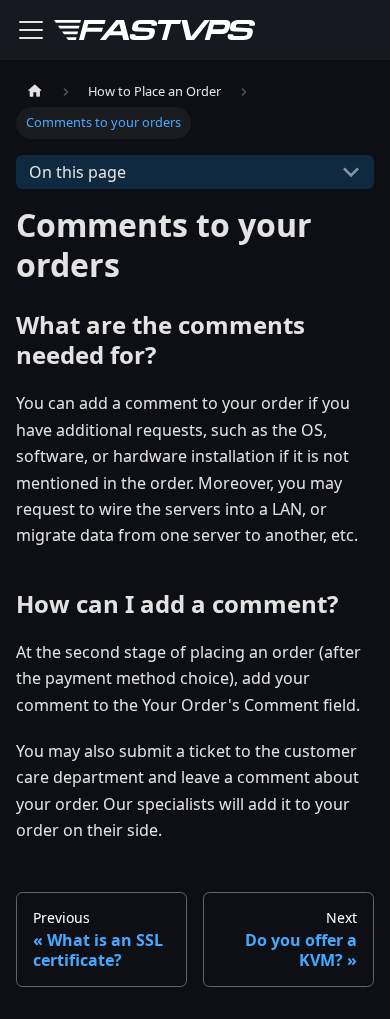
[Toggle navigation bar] (31, 30)
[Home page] (35, 91)
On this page (77, 172)
